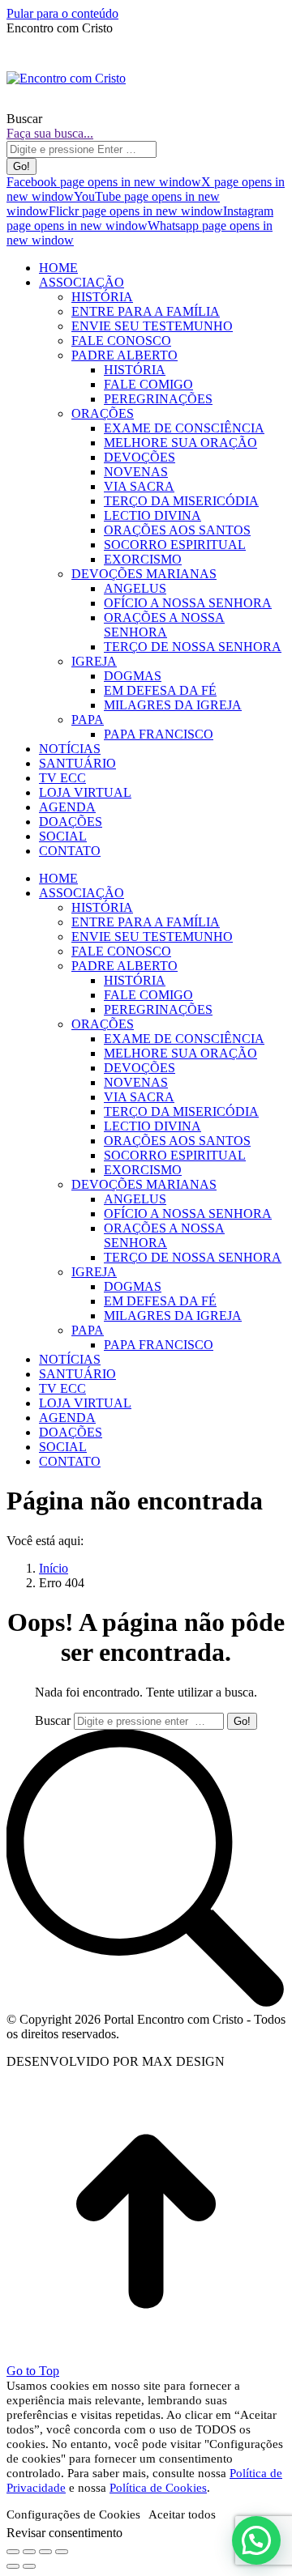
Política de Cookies (158, 2488)
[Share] (29, 2552)
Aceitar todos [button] (182, 2514)
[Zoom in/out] (62, 2552)
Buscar (53, 1720)
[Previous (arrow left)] (13, 2566)
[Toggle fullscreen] (45, 2552)
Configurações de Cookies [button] (73, 2514)
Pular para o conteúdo (62, 13)
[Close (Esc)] (13, 2552)
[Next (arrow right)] (29, 2566)
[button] (256, 2540)
